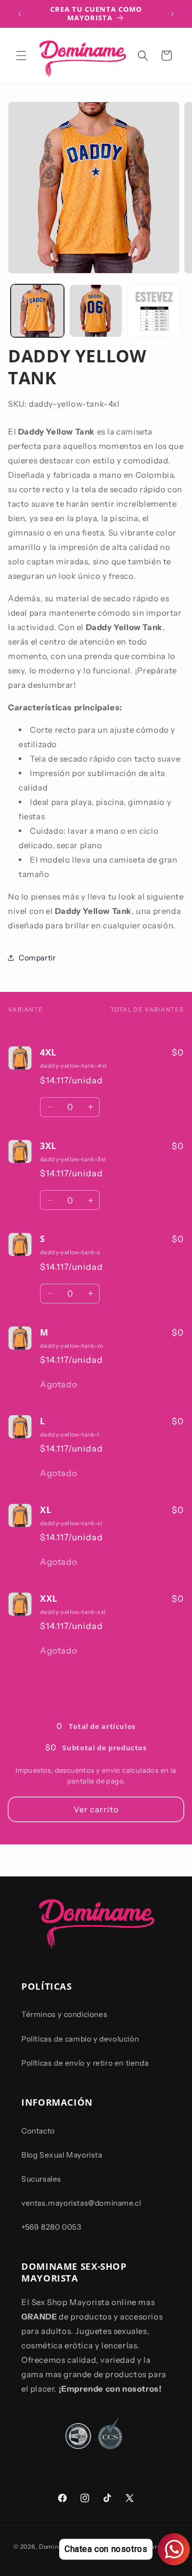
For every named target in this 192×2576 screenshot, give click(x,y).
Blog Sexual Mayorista (62, 2155)
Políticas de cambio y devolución (80, 2039)
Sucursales (41, 2179)
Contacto (38, 2131)
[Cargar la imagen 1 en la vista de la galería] (37, 311)
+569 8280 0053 (51, 2227)
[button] (21, 56)
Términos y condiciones (64, 2014)
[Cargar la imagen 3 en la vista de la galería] (154, 311)
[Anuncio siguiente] (172, 14)
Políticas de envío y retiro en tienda (85, 2063)
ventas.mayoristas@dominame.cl (81, 2203)
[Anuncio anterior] (20, 14)
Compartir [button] (37, 958)
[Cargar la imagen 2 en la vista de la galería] (96, 311)
